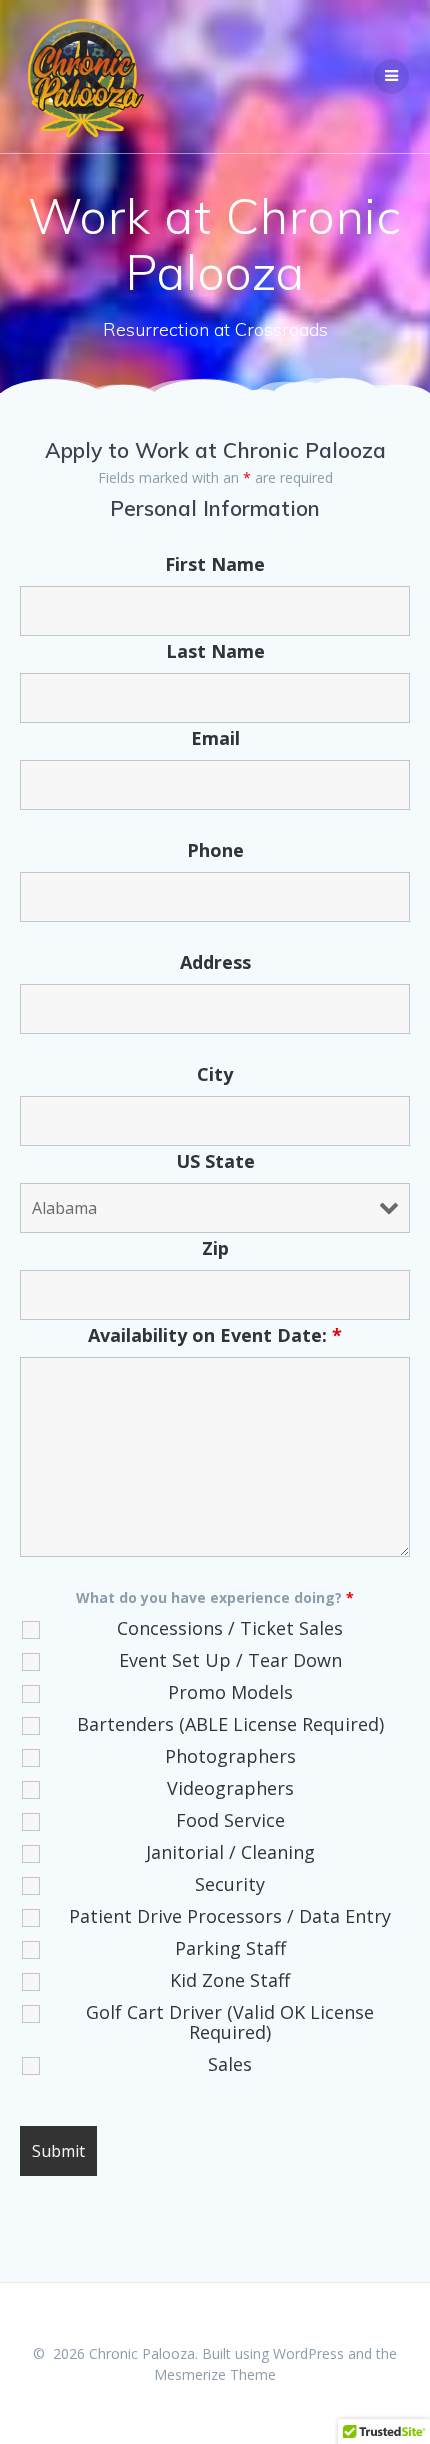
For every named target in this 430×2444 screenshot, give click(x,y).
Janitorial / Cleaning (230, 1852)
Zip (215, 1248)
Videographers (230, 1788)
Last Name (215, 651)
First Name (215, 564)
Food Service (230, 1820)
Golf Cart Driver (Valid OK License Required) (230, 2022)
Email (215, 738)
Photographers (230, 1756)
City (215, 1074)
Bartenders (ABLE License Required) (230, 1724)
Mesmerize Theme (215, 2374)
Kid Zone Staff (230, 1980)
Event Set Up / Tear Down (230, 1660)
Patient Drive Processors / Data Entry (230, 1916)
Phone (215, 850)
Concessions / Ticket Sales (230, 1628)
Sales (230, 2064)
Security (230, 1884)
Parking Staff (230, 1948)
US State (215, 1161)
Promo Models (230, 1692)
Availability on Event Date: (215, 1335)
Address (215, 962)
